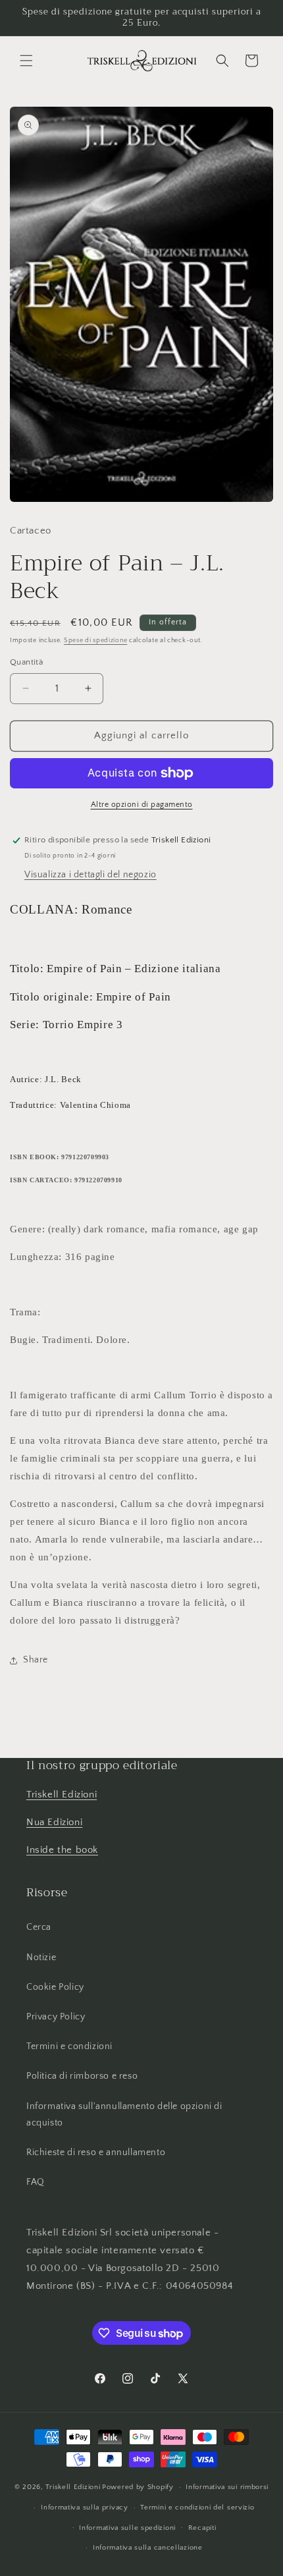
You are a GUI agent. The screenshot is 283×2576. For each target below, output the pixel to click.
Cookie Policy (55, 1987)
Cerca (39, 1927)
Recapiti (202, 2528)
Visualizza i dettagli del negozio (90, 875)
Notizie (41, 1958)
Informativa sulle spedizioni (127, 2528)
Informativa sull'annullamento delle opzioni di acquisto (124, 2115)
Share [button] (36, 1660)
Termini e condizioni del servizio (197, 2507)
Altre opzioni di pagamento (142, 805)
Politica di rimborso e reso (82, 2076)
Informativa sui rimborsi (227, 2487)
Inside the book (62, 1850)
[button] (26, 61)
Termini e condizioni (69, 2046)
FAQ (36, 2182)
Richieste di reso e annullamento (96, 2152)
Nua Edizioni (54, 1822)
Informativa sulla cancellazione (148, 2548)
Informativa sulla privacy (85, 2507)
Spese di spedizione (95, 641)
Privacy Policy (56, 2017)
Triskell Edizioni (62, 1795)
